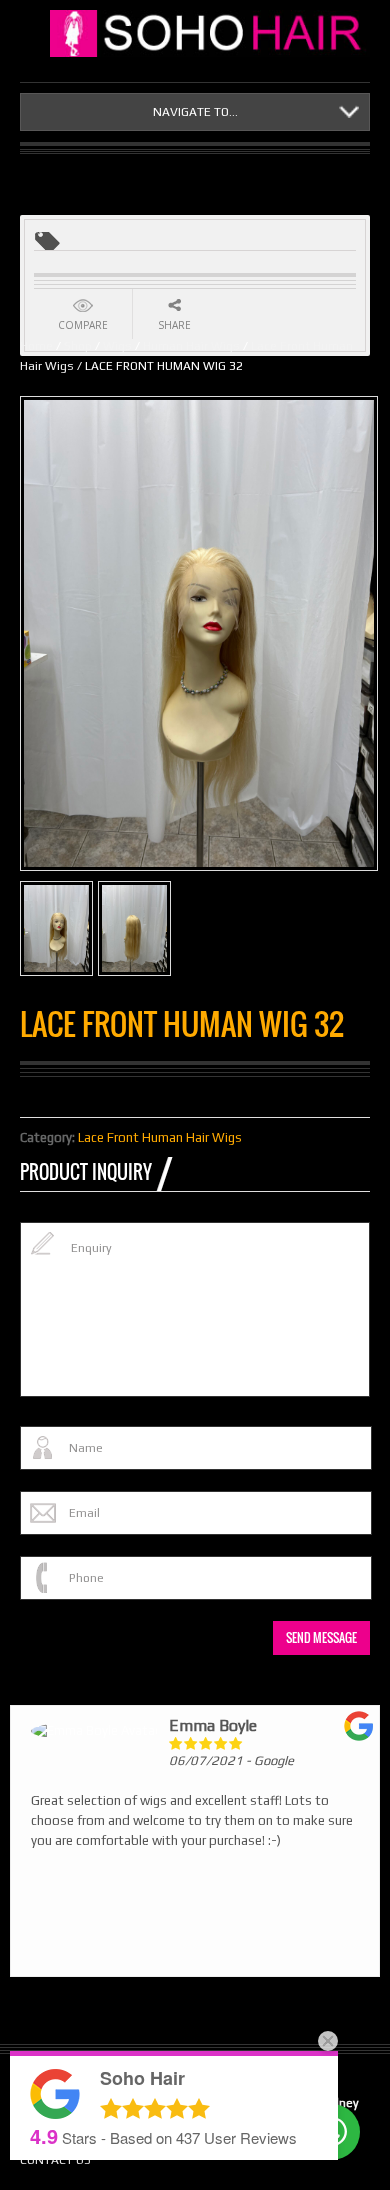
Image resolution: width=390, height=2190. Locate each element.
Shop (78, 346)
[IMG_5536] (134, 928)
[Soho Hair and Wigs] (210, 33)
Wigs (117, 346)
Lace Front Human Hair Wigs (160, 1137)
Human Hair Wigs (191, 346)
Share (174, 325)
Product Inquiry (86, 1172)
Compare (83, 325)
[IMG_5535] (56, 928)
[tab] (96, 1172)
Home (36, 346)
